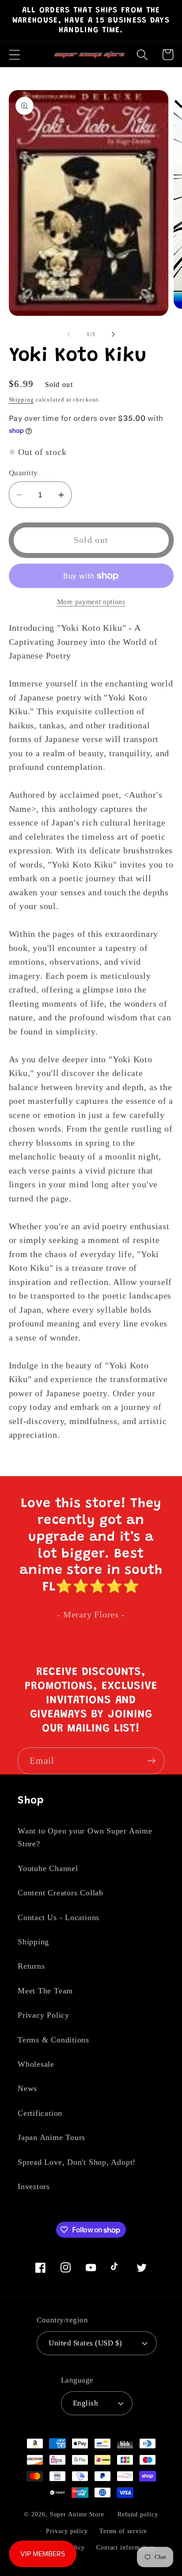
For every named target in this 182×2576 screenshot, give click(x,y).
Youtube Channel (48, 1868)
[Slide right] (114, 334)
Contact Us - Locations (59, 1917)
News (27, 2088)
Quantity (23, 473)
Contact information (125, 2547)
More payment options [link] (91, 602)
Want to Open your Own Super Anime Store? (85, 1837)
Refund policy (138, 2514)
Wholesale (36, 2064)
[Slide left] (68, 334)
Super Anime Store (77, 2514)
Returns (31, 1966)
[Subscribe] (151, 1761)
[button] (14, 55)
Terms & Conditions (53, 2040)
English (86, 2403)
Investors (34, 2186)
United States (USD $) (85, 2343)
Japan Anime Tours (51, 2137)
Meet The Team (45, 1991)
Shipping (21, 400)
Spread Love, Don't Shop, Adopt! (77, 2162)
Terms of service (123, 2531)
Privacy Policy (44, 2015)
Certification (40, 2113)
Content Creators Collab (61, 1893)
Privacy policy (67, 2531)
